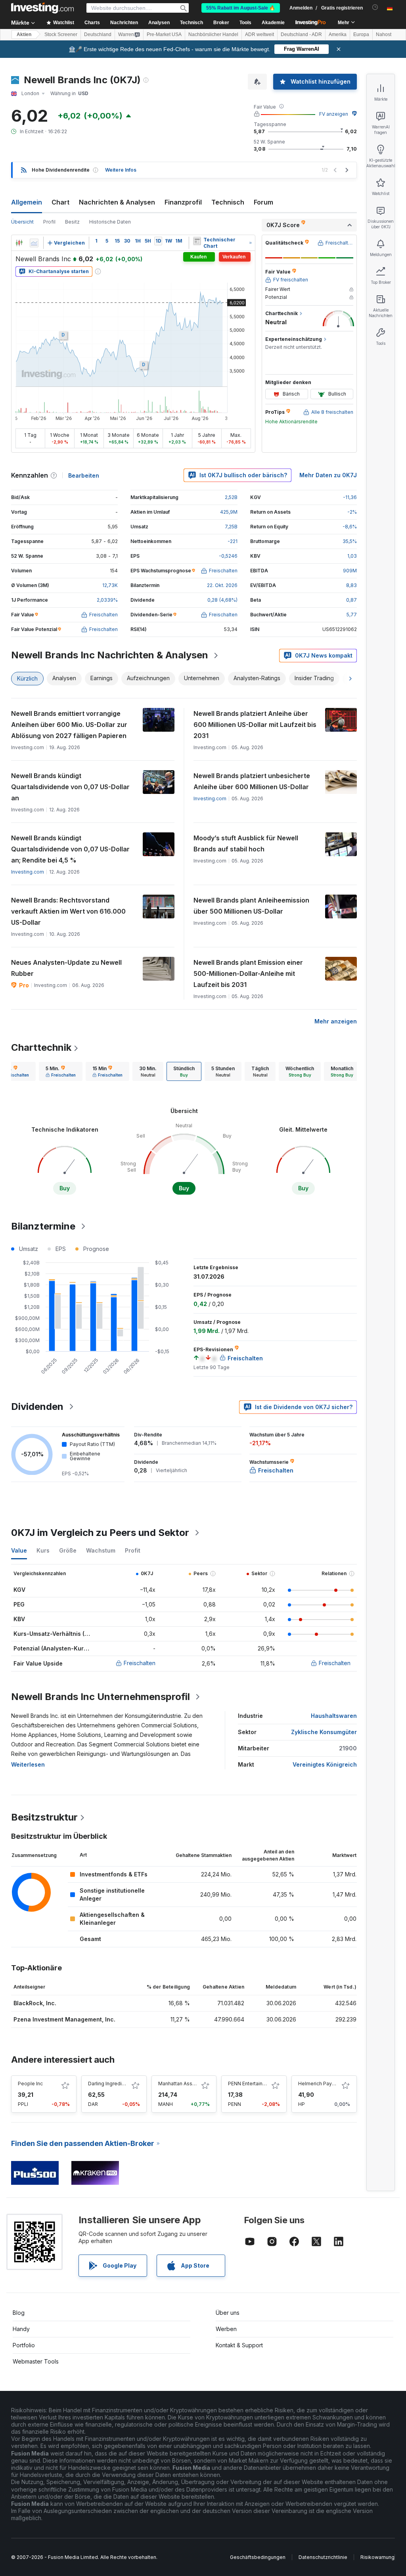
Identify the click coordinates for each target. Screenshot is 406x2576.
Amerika (338, 34)
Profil (49, 222)
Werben (226, 2329)
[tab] (61, 1071)
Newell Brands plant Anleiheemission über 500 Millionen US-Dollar (251, 906)
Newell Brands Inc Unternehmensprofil (101, 1697)
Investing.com (210, 798)
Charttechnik (41, 1047)
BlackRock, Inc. (35, 2003)
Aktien (24, 34)
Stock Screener (61, 34)
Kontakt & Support (239, 2345)
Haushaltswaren (334, 1716)
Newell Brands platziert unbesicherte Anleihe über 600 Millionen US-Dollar (252, 781)
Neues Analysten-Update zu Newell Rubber (66, 968)
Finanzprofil (183, 202)
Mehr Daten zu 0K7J (328, 475)
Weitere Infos (121, 170)
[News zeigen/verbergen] (197, 241)
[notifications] (375, 7)
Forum (263, 202)
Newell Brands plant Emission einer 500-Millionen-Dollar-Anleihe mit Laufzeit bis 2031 (248, 973)
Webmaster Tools (36, 2361)
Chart (60, 202)
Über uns (228, 2313)
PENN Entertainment (251, 2084)
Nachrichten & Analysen (117, 202)
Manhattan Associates (184, 2084)
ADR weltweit (259, 34)
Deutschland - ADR (301, 34)
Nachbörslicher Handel (213, 34)
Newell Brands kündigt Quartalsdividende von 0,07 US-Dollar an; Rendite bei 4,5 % (70, 849)
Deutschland (98, 34)
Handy (21, 2329)
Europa (361, 34)
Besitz (72, 222)
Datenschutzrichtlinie (323, 2557)
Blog (19, 2313)
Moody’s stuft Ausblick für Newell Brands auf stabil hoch (246, 843)
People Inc (30, 2084)
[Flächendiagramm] (34, 243)
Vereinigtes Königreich (325, 1764)
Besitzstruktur (44, 1817)
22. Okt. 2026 (222, 585)
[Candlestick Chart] (19, 243)
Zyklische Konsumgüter (324, 1732)
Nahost (384, 34)
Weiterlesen (28, 1764)
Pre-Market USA (164, 34)
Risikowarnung (377, 2557)
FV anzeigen (334, 114)
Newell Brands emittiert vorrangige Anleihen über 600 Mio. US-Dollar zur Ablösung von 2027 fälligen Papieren (69, 725)
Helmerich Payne (318, 2084)
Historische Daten (110, 222)
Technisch (228, 202)
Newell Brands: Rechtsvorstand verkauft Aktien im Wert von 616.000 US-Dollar (68, 911)
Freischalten (140, 1663)
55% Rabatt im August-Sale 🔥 (241, 8)
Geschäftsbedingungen (258, 2557)
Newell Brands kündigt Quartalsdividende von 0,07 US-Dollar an (70, 787)
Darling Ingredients (110, 2084)
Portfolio (24, 2345)
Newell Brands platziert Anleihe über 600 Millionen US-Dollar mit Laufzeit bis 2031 (255, 725)
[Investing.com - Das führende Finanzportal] (42, 8)
